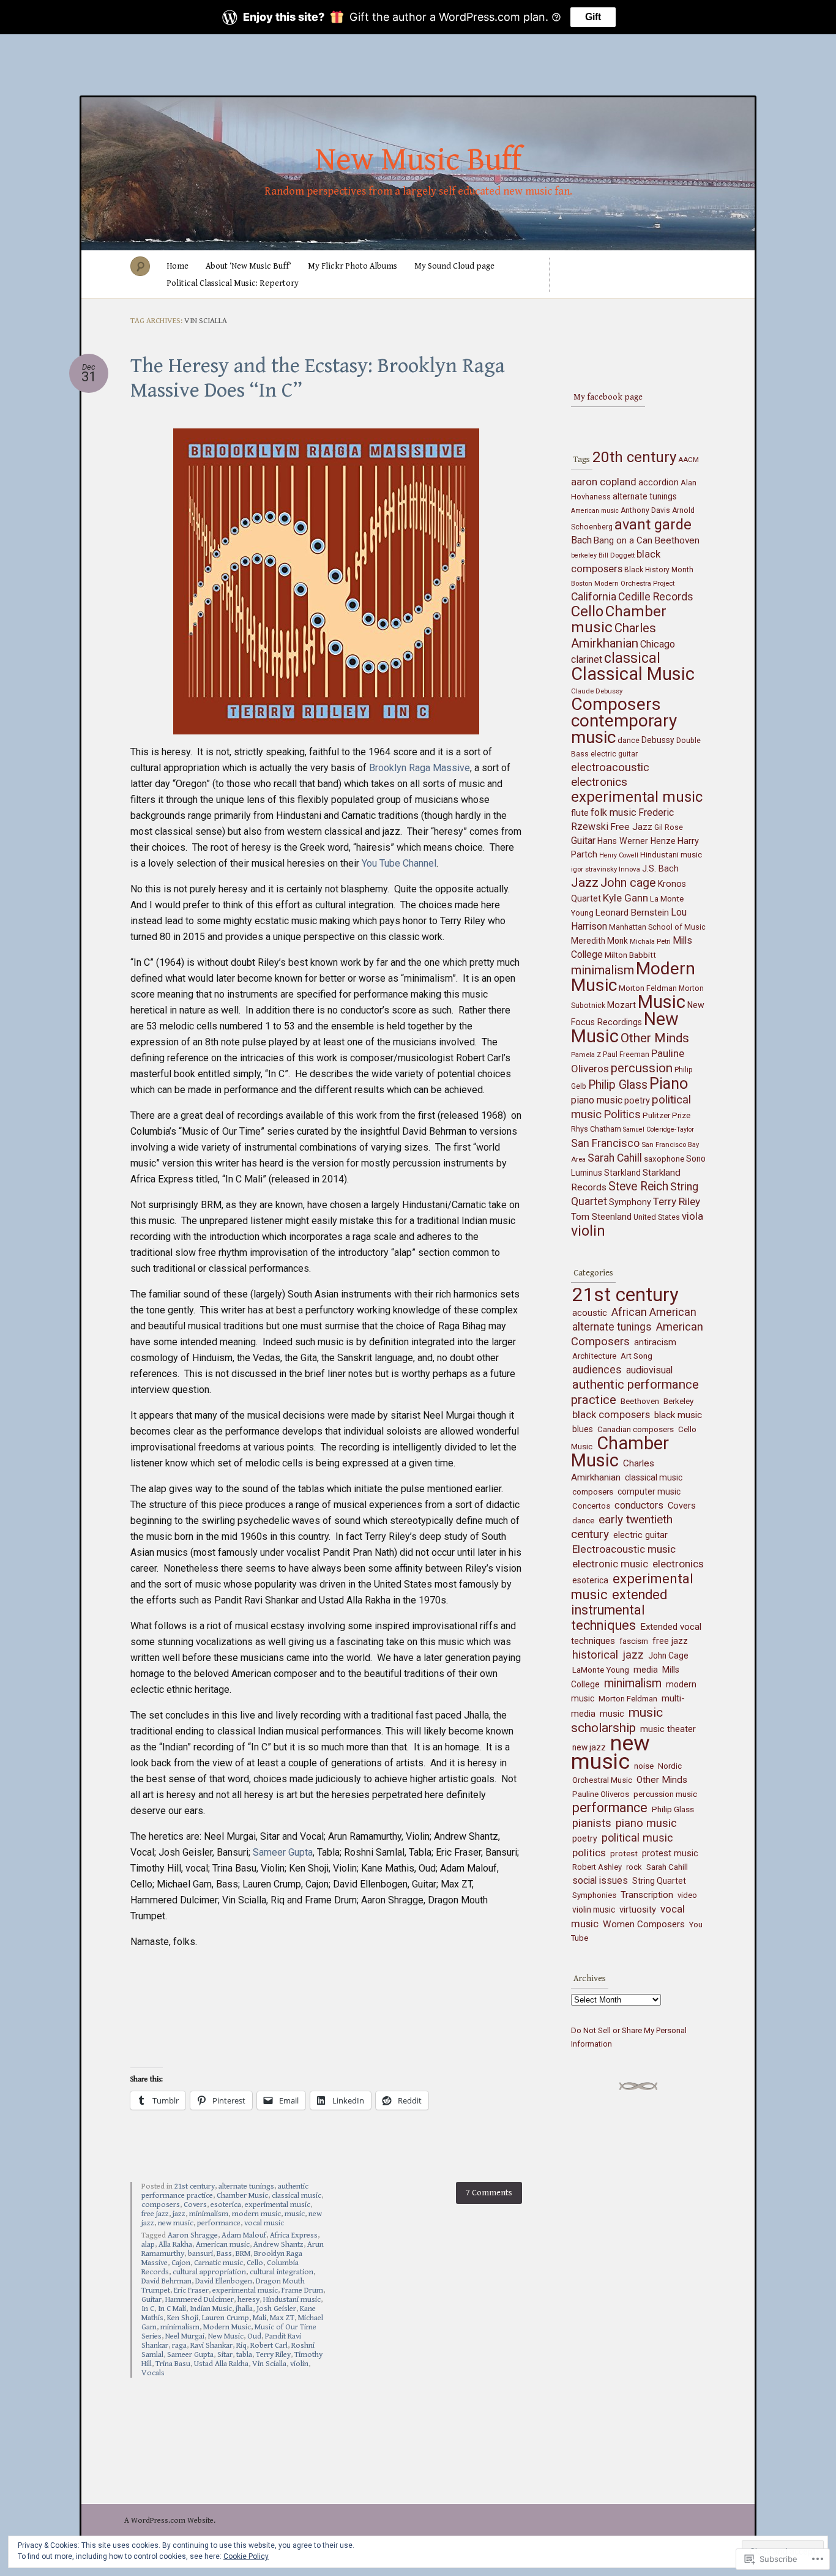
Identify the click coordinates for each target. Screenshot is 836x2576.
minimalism (209, 2214)
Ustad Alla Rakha (221, 2364)
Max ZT (282, 2318)
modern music (256, 2214)
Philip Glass (618, 1085)
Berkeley (678, 1401)
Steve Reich (638, 1186)
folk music (614, 812)
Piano (669, 1083)
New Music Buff (418, 160)
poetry (637, 1101)
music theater (668, 1729)
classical (632, 658)
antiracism (655, 1342)
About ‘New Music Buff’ (248, 266)
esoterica (226, 2205)
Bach (581, 540)
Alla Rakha (175, 2245)
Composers (616, 704)
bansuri (200, 2254)
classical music (297, 2196)
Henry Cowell (619, 855)
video (687, 1895)
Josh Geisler (276, 2309)
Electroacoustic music (624, 1549)
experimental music (278, 2205)
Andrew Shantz (278, 2245)
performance (219, 2223)
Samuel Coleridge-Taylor (659, 1129)
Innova (629, 869)
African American (654, 1312)
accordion (659, 482)
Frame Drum (302, 2290)
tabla (244, 2355)
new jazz (589, 1747)
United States (657, 1217)
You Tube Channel (399, 863)
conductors (639, 1505)
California (594, 597)
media (646, 1670)
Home (177, 266)
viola (692, 1216)
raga (179, 2346)
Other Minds (655, 1038)
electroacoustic (610, 767)
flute (580, 813)
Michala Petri (650, 941)
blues (583, 1429)
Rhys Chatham (596, 1129)
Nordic (670, 1766)
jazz (179, 2214)
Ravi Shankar (211, 2346)
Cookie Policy (246, 2556)
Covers (195, 2205)
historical (595, 1655)
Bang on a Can (623, 540)
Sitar (225, 2355)
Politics (622, 1114)
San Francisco (605, 1143)
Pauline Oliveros (601, 1794)
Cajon (181, 2263)
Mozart (621, 1005)
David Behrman (166, 2281)
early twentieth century (622, 1527)
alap (148, 2245)
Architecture (594, 1356)
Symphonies (594, 1895)
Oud (254, 2336)
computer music (649, 1491)
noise (644, 1766)
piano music (597, 1100)
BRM (243, 2254)
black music (678, 1415)
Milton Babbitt (630, 955)
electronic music (610, 1564)
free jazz (155, 2214)
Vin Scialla (269, 2364)
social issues (600, 1880)
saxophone (664, 1159)
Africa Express (294, 2235)
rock (634, 1867)
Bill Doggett (617, 555)
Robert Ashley (597, 1867)
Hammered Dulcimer (200, 2300)
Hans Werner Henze (636, 841)
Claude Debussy (597, 691)
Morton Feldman (648, 988)
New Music (226, 2336)
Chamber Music (242, 2196)
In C (148, 2309)
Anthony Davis (645, 510)
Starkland (622, 1173)
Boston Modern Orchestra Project (623, 583)
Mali (259, 2318)
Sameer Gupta (283, 1852)
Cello (255, 2263)
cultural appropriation (209, 2272)
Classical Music (633, 674)
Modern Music (227, 2327)
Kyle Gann (625, 898)
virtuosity (638, 1910)
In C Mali (172, 2309)
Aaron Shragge (193, 2235)
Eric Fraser (191, 2290)
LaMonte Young (601, 1670)
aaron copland (604, 482)
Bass (224, 2254)
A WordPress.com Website (169, 2521)
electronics (599, 782)
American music (223, 2245)
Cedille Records (656, 597)
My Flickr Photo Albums (353, 266)
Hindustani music (292, 2300)
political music (637, 1838)
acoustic (590, 1313)
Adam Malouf (244, 2235)
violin (299, 2364)
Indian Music (211, 2309)
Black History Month (659, 570)
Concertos (591, 1506)
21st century (195, 2186)
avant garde (653, 525)
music (295, 2214)
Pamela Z (586, 1055)
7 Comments (489, 2193)
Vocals (153, 2373)
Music (662, 1002)
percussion (642, 1068)
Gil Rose (669, 827)
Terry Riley (273, 2355)
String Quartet (659, 1881)
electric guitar (614, 754)
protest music (670, 1853)
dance (629, 740)
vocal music (264, 2223)
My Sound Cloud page (454, 266)
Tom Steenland (601, 1217)
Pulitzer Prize (666, 1115)
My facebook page (608, 397)
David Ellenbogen (224, 2281)
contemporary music (624, 729)
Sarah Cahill (615, 1158)
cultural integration (282, 2272)
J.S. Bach (660, 869)
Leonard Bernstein (632, 913)
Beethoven (677, 540)
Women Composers (644, 1924)
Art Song (636, 1356)
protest (624, 1853)
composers (161, 2205)
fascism (634, 1641)
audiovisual (649, 1370)
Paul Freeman (626, 1055)
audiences (597, 1370)
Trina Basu (173, 2364)
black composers (611, 1415)
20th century (634, 457)
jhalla (244, 2309)
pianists (592, 1823)
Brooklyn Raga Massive (420, 768)
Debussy (658, 740)
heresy (248, 2300)
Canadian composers (636, 1429)
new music (176, 2223)
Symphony (630, 1202)
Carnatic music (218, 2263)
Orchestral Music (602, 1780)
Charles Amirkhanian (614, 636)
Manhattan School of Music (657, 927)
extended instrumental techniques (619, 1610)
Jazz (585, 883)
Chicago (658, 644)
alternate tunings (246, 2186)
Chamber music (619, 619)
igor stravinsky (594, 869)
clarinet (587, 659)
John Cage (668, 1656)
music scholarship (617, 1720)
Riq (241, 2346)
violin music (594, 1910)
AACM (689, 460)
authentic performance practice (635, 1392)
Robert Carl (269, 2346)
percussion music (665, 1794)
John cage (628, 883)
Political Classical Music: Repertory (233, 283)
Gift (593, 17)
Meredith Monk (599, 941)
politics (589, 1853)
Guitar (151, 2300)
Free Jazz (631, 827)
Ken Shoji (183, 2318)
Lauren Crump (226, 2318)
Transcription (647, 1895)
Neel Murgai (185, 2336)
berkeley (584, 555)
